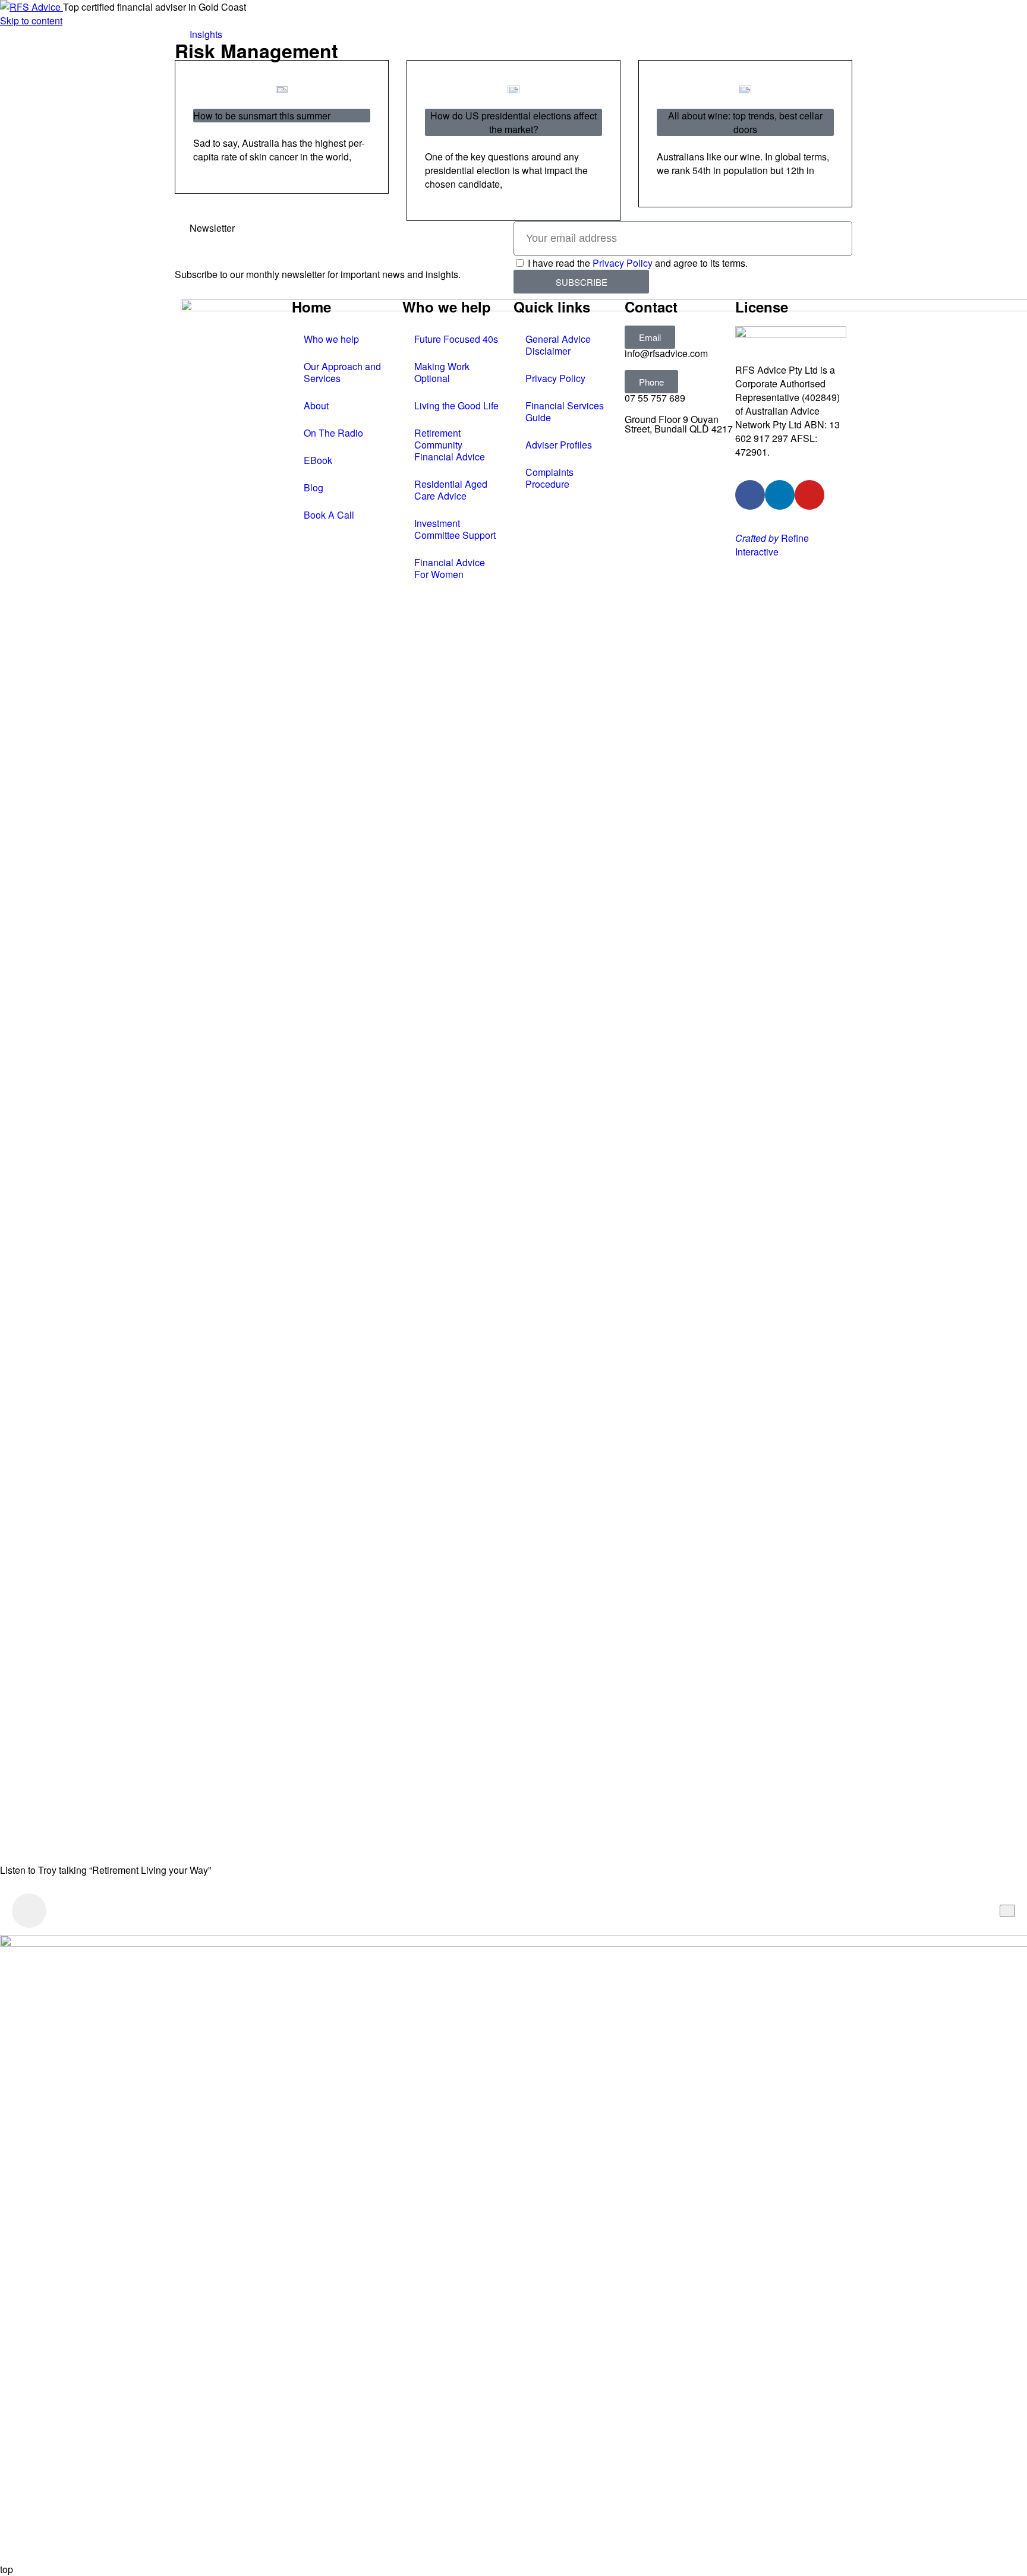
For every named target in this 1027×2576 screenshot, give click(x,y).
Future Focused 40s (456, 339)
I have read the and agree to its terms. (638, 263)
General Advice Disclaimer (558, 345)
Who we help (331, 339)
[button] (650, 337)
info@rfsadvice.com (666, 353)
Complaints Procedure (549, 478)
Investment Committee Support (455, 529)
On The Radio (333, 433)
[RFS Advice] (31, 7)
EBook (318, 460)
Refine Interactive (772, 545)
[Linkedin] (780, 495)
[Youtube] (809, 495)
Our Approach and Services (342, 372)
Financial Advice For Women (450, 568)
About (316, 405)
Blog (314, 487)
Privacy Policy (623, 263)
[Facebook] (750, 495)
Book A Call (329, 515)
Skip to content (31, 20)
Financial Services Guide (565, 411)
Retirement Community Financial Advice (450, 445)
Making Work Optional (442, 372)
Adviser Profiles (559, 445)
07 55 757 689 (655, 398)
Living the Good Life (456, 405)
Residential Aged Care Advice (451, 490)
